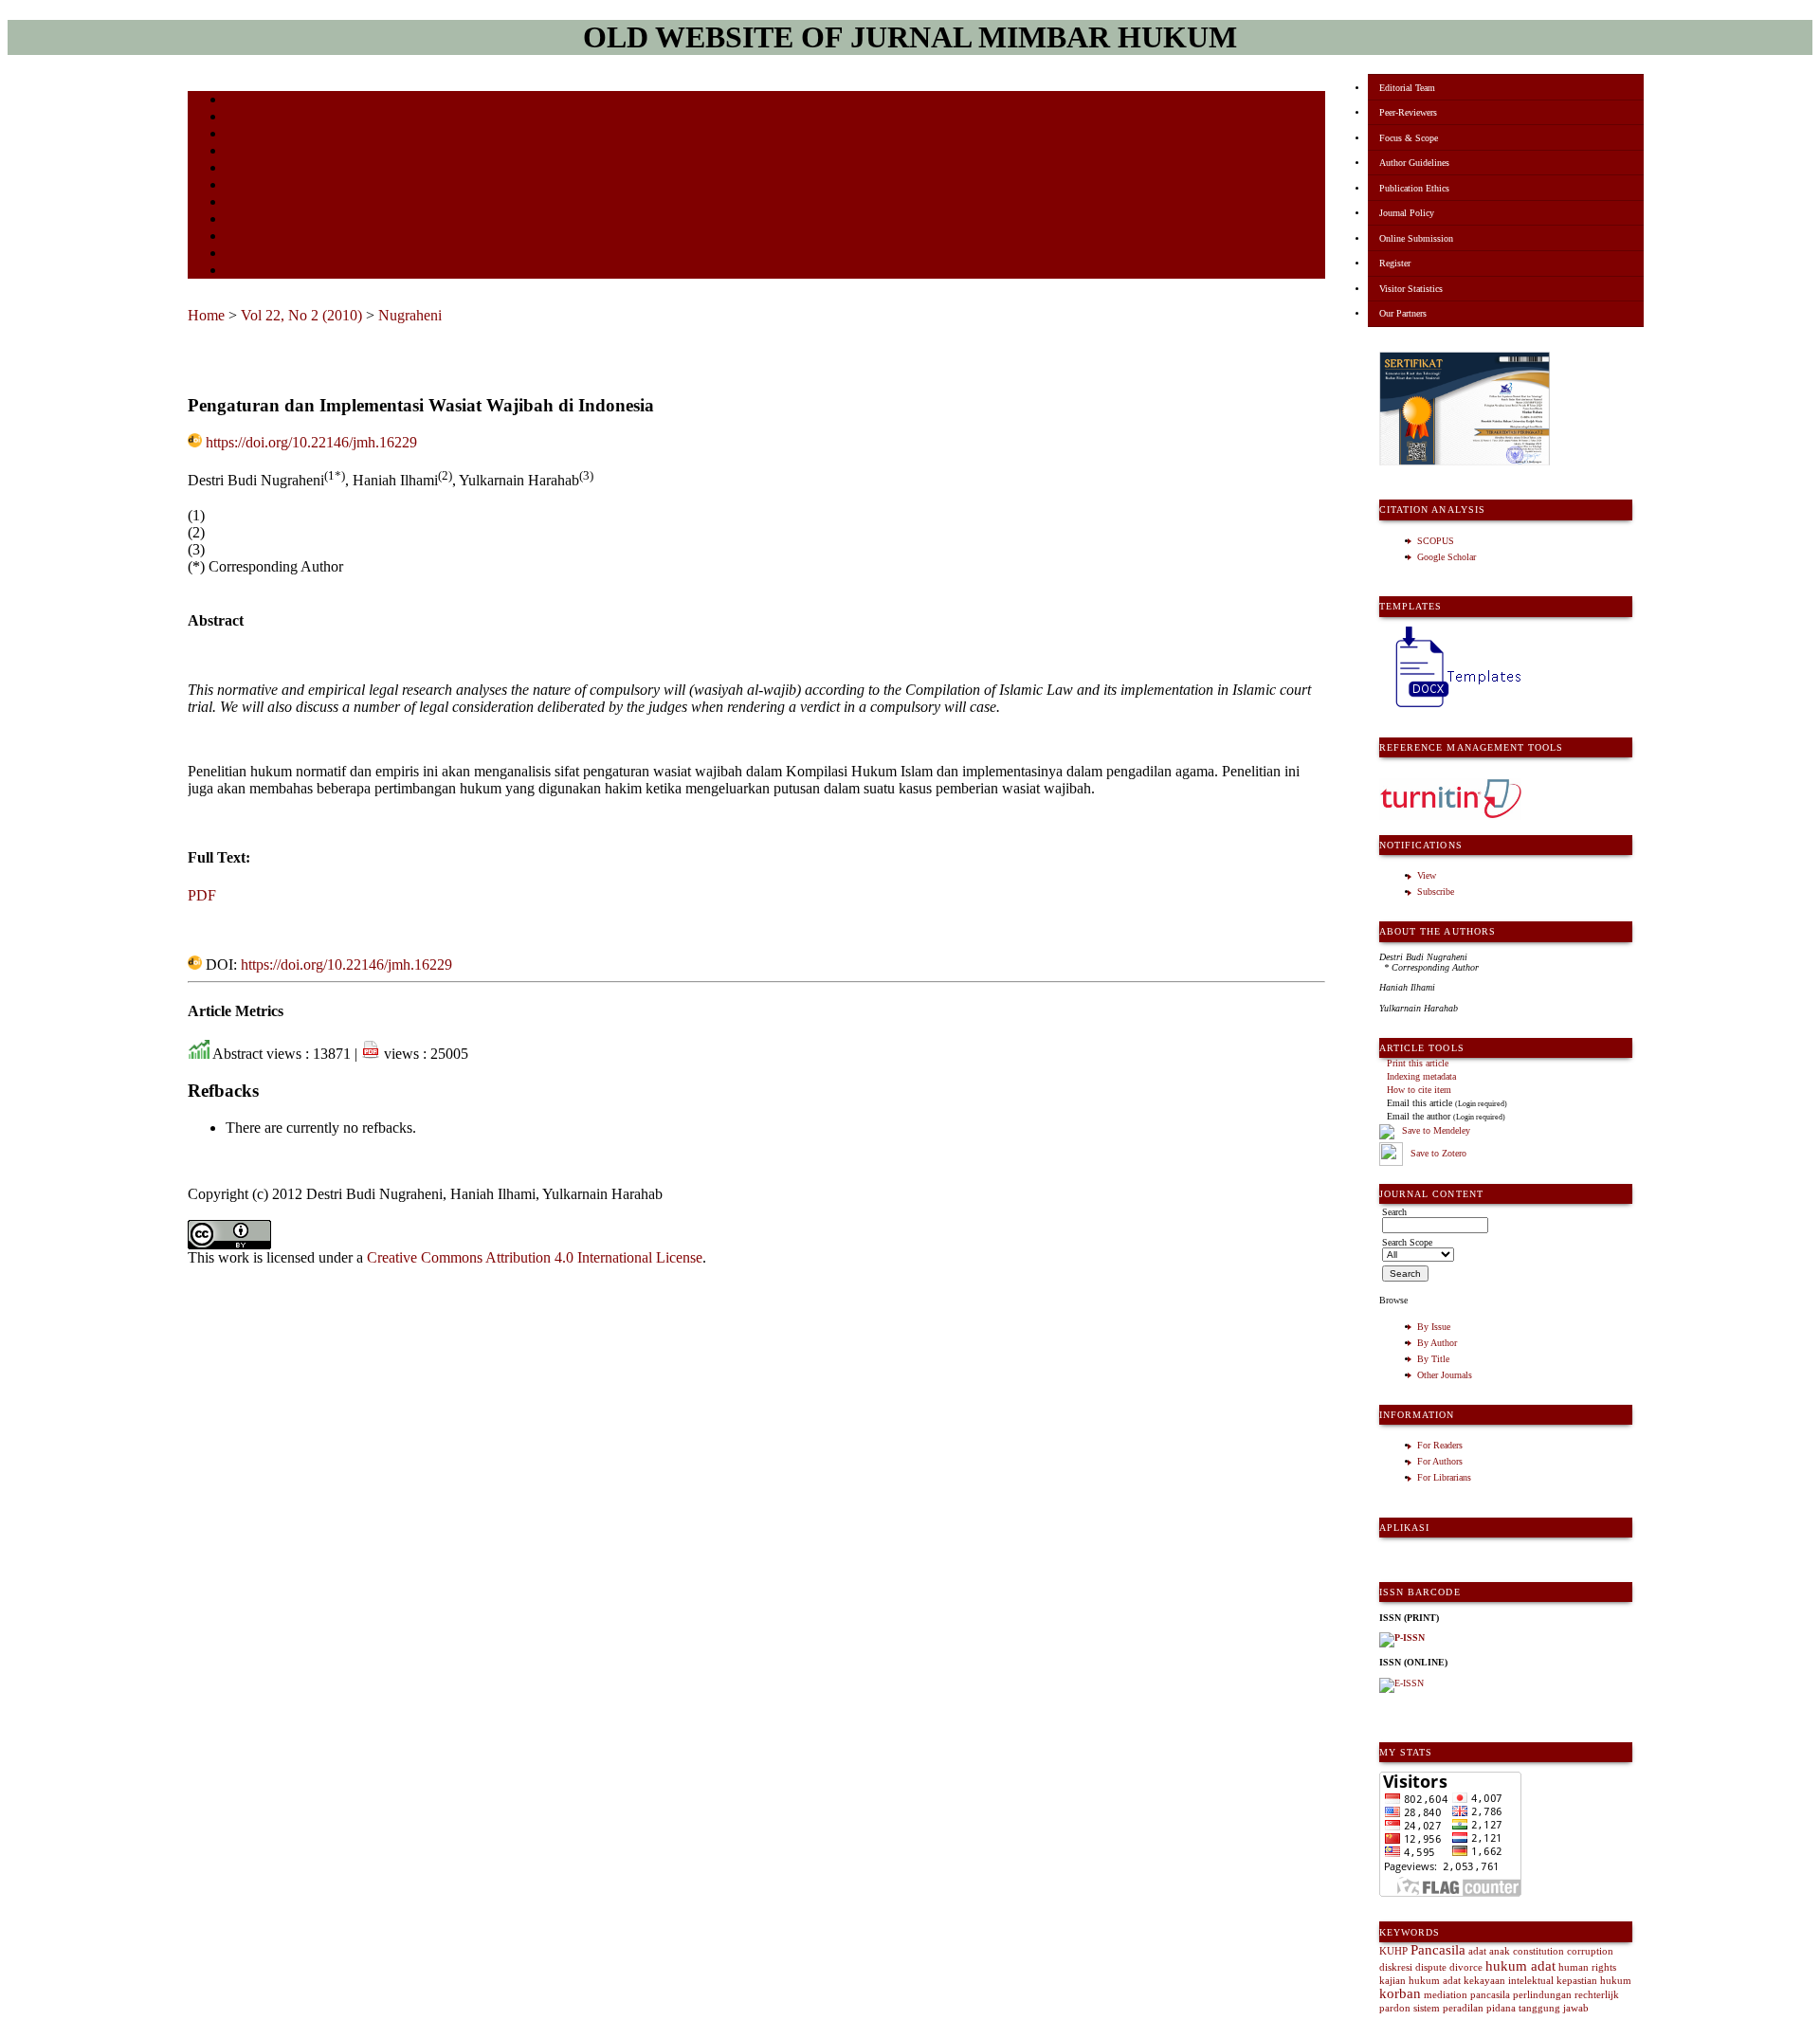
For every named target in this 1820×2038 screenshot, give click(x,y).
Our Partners (1403, 313)
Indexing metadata (1421, 1076)
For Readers (1440, 1445)
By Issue (1434, 1327)
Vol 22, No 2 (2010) (301, 315)
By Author (1437, 1343)
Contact (242, 272)
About (239, 118)
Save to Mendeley (1436, 1131)
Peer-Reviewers (1408, 112)
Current (242, 169)
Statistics (246, 220)
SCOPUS (1436, 541)
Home (238, 101)
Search (239, 152)
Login (238, 135)
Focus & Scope (1409, 138)
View (1427, 875)
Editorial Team (1407, 88)
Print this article (1418, 1063)
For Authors (1440, 1461)
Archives (244, 186)
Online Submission (1416, 238)
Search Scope (1407, 1242)
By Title (1433, 1359)
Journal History (259, 255)
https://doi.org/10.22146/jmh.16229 (311, 442)
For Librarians (1444, 1477)
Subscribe (1436, 892)
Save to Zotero (1437, 1153)
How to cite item (1419, 1090)
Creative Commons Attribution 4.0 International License (535, 1257)
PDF (202, 895)
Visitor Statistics (1411, 289)
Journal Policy (1407, 213)
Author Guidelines (1414, 163)
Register (1395, 263)
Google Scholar (1447, 557)
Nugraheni (410, 315)
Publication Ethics (1414, 188)
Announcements (259, 203)
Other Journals (1445, 1375)
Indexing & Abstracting (275, 237)
